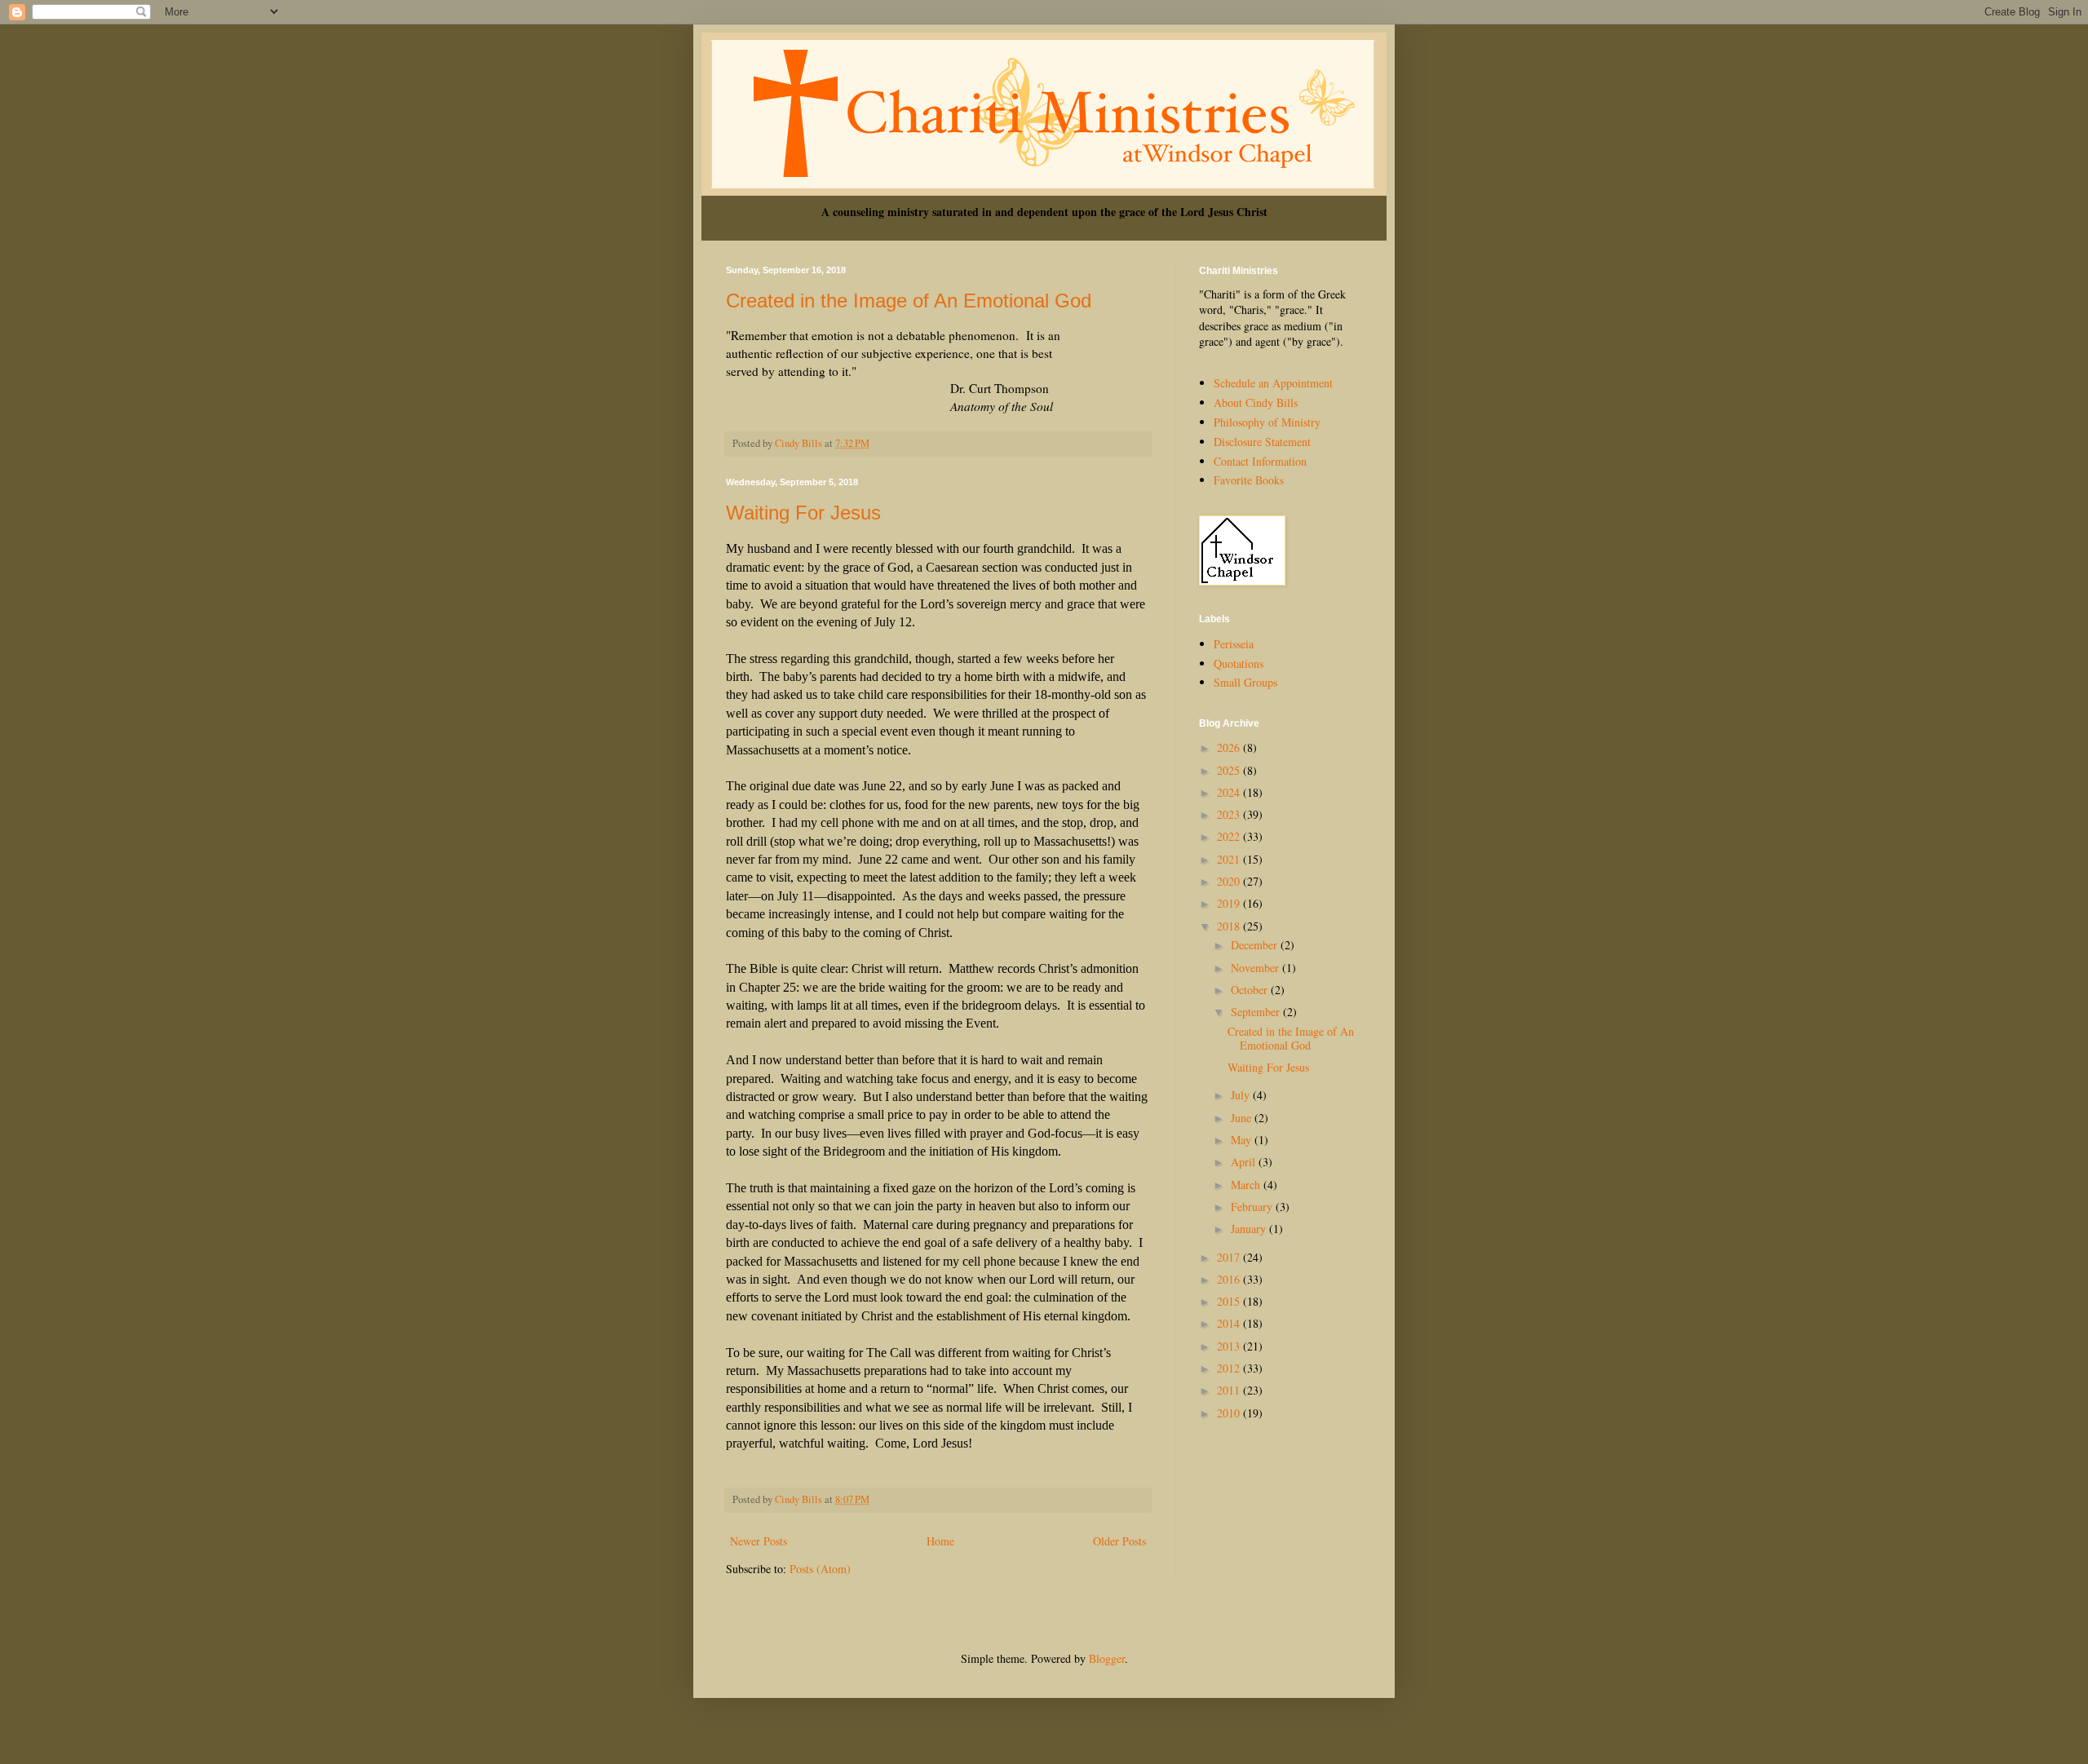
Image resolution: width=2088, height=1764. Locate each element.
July (1242, 1095)
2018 (1230, 926)
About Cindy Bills (1256, 402)
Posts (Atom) (820, 1569)
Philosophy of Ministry (1267, 422)
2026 (1230, 747)
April (1245, 1162)
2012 (1230, 1368)
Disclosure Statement (1262, 442)
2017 (1230, 1257)
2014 (1230, 1323)
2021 (1230, 859)
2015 (1230, 1301)
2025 (1230, 770)
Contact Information (1260, 461)
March (1247, 1185)
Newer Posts (759, 1541)
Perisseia (1234, 644)
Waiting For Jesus (803, 513)
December (1256, 945)
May (1243, 1140)
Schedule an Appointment (1273, 383)
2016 (1230, 1279)
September (1257, 1012)
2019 (1230, 903)
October (1251, 990)
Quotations (1239, 663)
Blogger (1107, 1658)
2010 (1230, 1413)
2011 (1230, 1390)
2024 (1230, 792)
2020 (1230, 881)
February (1253, 1207)
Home (940, 1541)
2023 (1230, 814)
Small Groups (1245, 682)
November (1256, 968)
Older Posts (1119, 1541)
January (1250, 1229)
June (1243, 1118)
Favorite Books (1249, 480)
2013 (1230, 1346)
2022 (1230, 836)
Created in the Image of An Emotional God (909, 301)
